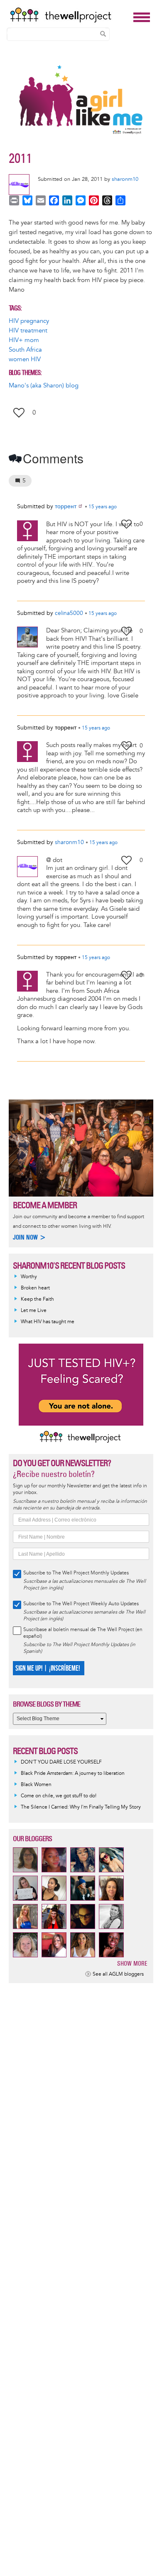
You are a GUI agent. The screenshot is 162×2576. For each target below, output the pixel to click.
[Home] (69, 15)
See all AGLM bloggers (118, 1974)
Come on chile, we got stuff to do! (59, 1796)
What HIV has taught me (48, 1322)
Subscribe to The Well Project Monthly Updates (76, 1573)
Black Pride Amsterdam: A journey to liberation (73, 1773)
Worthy (29, 1277)
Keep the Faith (37, 1299)
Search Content (103, 34)
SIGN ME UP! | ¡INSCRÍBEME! (48, 1668)
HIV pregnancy (29, 321)
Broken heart (35, 1288)
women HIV (25, 359)
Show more (132, 1963)
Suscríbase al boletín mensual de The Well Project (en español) (83, 1633)
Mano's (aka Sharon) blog (44, 386)
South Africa (25, 350)
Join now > (29, 1237)
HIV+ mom (24, 340)
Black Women (36, 1785)
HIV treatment (28, 331)
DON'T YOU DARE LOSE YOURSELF (61, 1762)
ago (103, 507)
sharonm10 (125, 179)
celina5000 (69, 613)
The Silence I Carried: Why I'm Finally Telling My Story (81, 1807)
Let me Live (34, 1310)
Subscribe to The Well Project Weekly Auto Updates (81, 1604)
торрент (66, 506)
